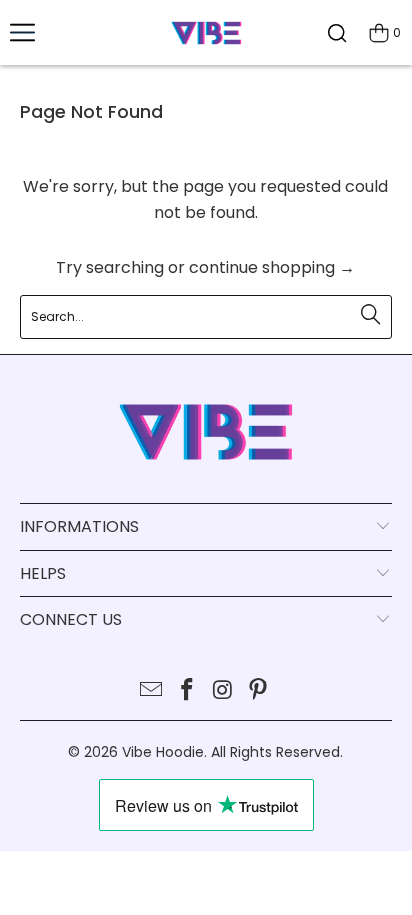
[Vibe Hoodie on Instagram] (223, 691)
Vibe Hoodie (163, 752)
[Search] (337, 32)
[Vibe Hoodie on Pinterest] (259, 691)
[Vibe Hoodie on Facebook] (187, 691)
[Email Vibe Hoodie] (152, 691)
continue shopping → (272, 267)
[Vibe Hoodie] (206, 32)
